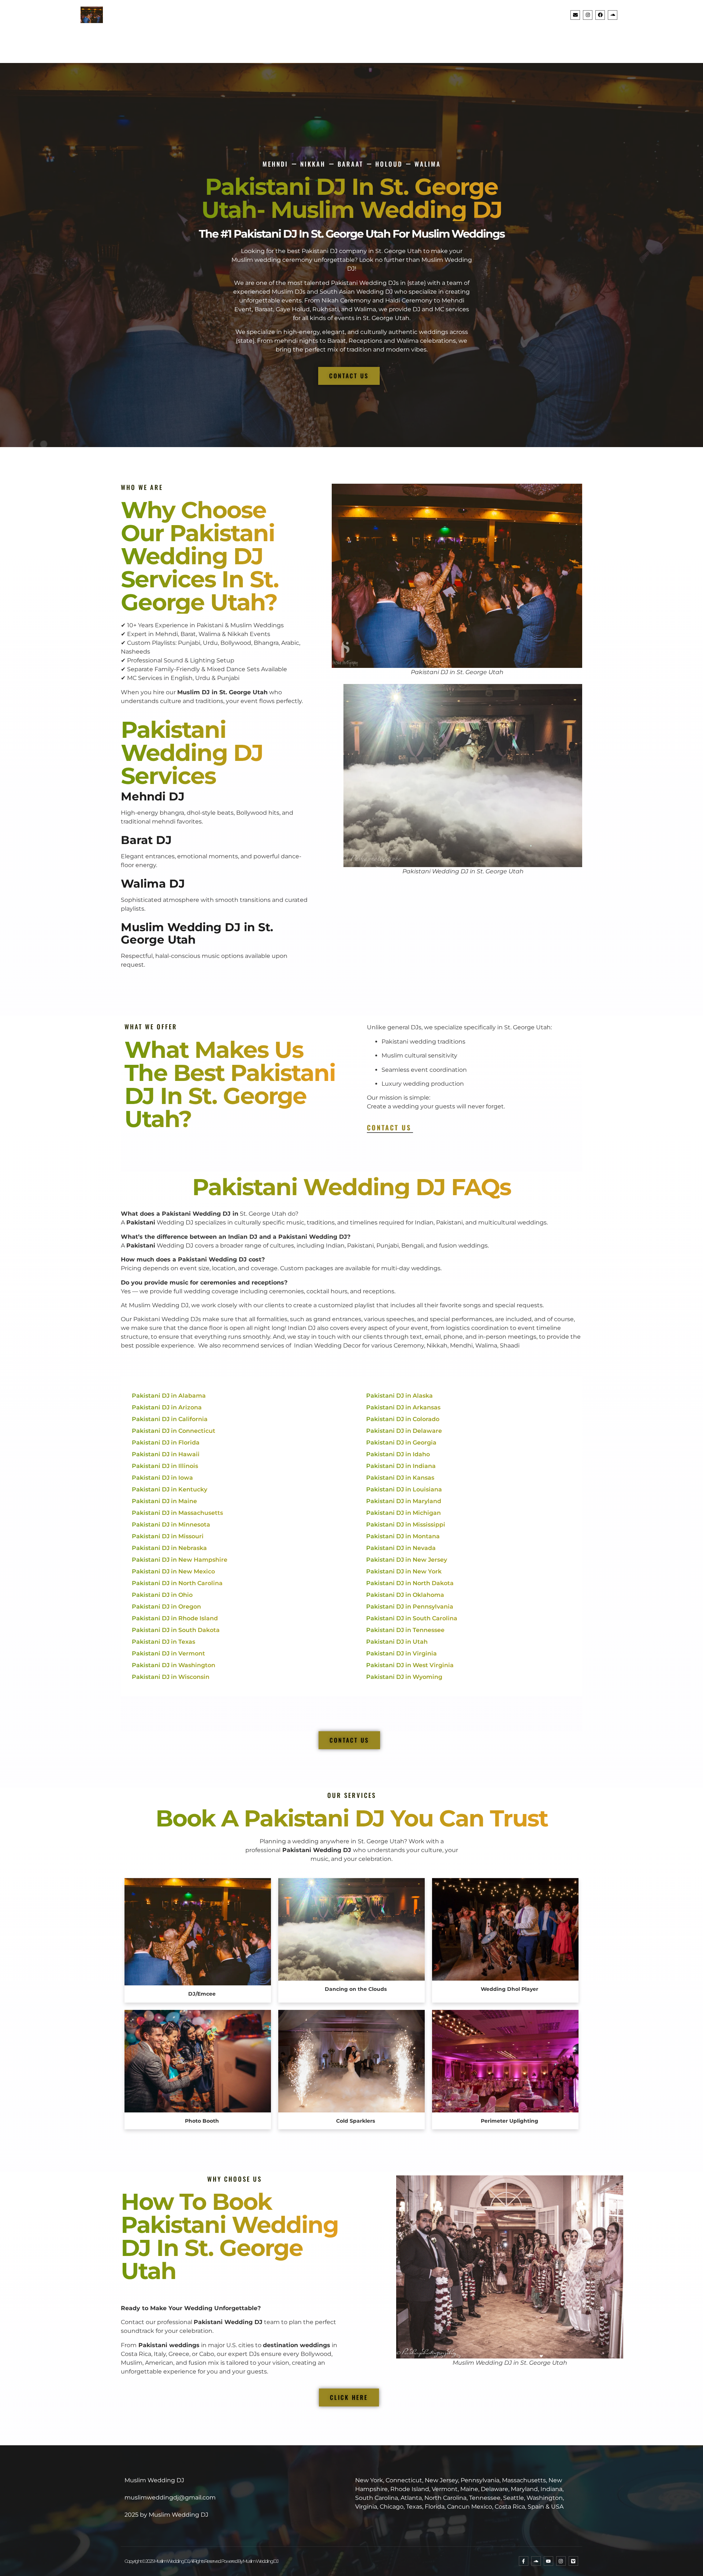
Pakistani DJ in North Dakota (410, 1583)
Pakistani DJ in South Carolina (412, 1618)
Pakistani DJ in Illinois (165, 1466)
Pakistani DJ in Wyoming (404, 1677)
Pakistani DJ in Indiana (401, 1466)
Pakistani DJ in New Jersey (407, 1560)
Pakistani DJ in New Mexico (173, 1571)
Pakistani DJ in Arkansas (403, 1407)
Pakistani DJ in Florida (166, 1443)
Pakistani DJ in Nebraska (169, 1548)
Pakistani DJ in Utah (397, 1642)
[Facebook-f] (524, 2561)
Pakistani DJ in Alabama (169, 1396)
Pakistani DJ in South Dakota (176, 1630)
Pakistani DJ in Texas (163, 1642)
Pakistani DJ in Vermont (168, 1653)
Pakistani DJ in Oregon (166, 1607)
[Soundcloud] (613, 15)
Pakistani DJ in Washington (174, 1665)
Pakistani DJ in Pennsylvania (410, 1607)
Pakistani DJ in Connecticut (174, 1431)
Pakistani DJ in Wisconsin (171, 1677)
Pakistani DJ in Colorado (403, 1419)
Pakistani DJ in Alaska (399, 1396)
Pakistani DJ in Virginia (401, 1653)
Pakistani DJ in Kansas (400, 1478)
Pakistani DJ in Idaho (398, 1454)
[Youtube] (548, 2561)
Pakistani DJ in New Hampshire (180, 1560)
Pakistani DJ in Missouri (168, 1536)
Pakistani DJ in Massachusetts (177, 1513)
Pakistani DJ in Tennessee (405, 1630)
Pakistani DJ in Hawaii (166, 1454)
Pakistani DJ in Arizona (167, 1407)
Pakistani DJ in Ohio (162, 1595)
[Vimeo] (573, 2561)
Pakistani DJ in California (170, 1419)
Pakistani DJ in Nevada (401, 1548)
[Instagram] (588, 15)
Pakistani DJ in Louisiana (404, 1489)
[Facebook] (600, 15)
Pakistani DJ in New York (404, 1571)
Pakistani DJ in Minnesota (171, 1525)
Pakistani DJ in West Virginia (410, 1665)
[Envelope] (575, 15)
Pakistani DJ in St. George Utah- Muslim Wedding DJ (352, 198)
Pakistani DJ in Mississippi (406, 1525)
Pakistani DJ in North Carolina (177, 1583)
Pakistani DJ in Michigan (403, 1513)
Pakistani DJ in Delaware (404, 1431)
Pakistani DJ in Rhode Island (175, 1618)
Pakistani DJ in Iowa (162, 1478)
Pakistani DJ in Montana (403, 1536)
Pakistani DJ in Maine (164, 1501)
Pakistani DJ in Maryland (404, 1501)
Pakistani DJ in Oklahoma (405, 1595)
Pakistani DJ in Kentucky (170, 1489)
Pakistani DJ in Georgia (401, 1443)
